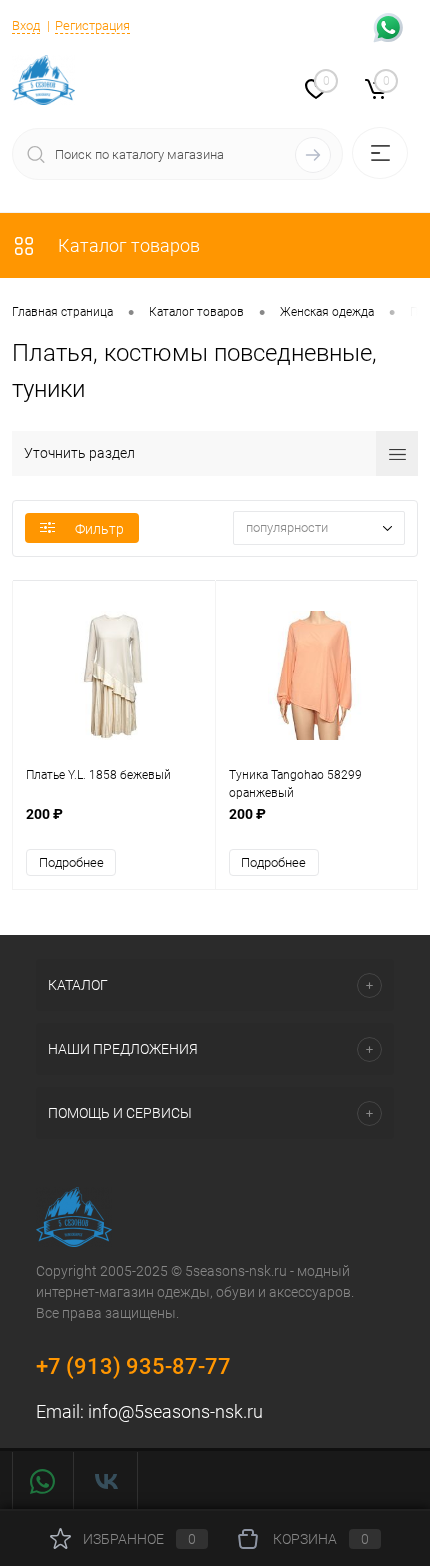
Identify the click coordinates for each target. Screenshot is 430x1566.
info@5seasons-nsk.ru (175, 1411)
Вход (26, 25)
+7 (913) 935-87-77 (133, 1366)
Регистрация (92, 25)
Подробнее (71, 862)
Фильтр (99, 529)
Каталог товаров (127, 245)
